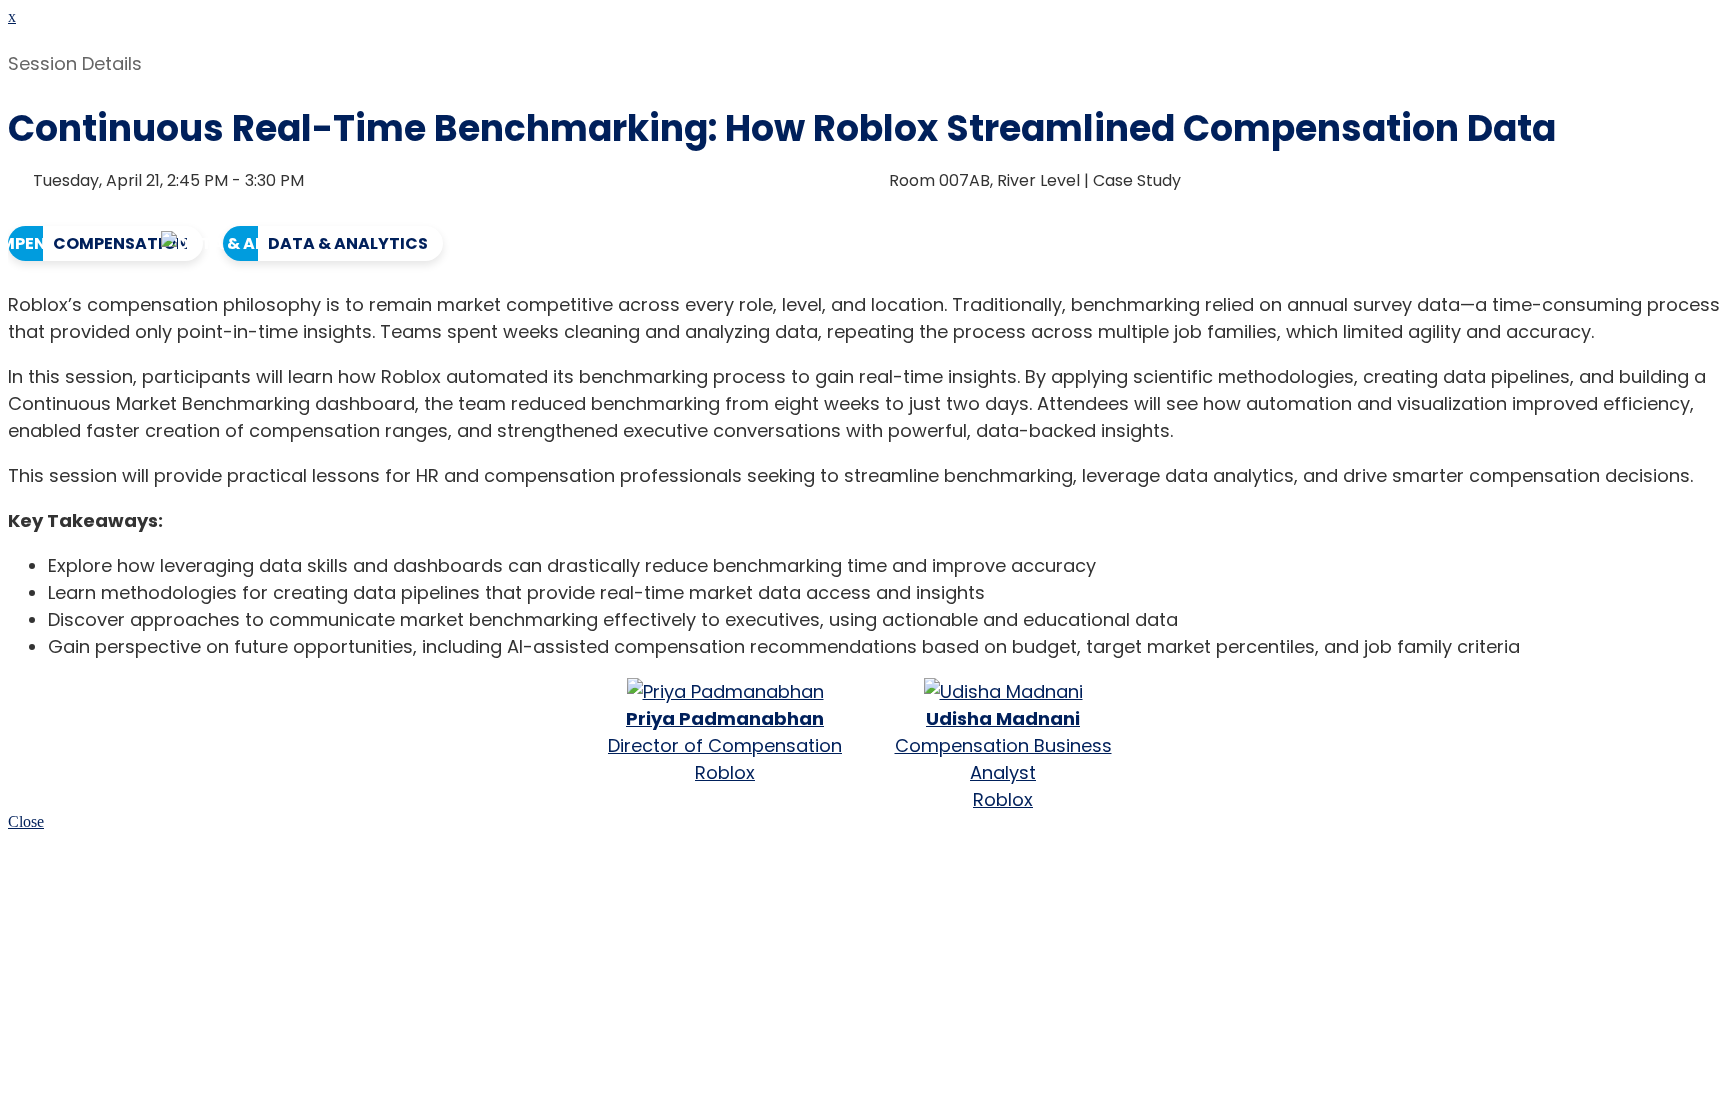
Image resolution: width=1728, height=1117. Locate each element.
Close (26, 821)
